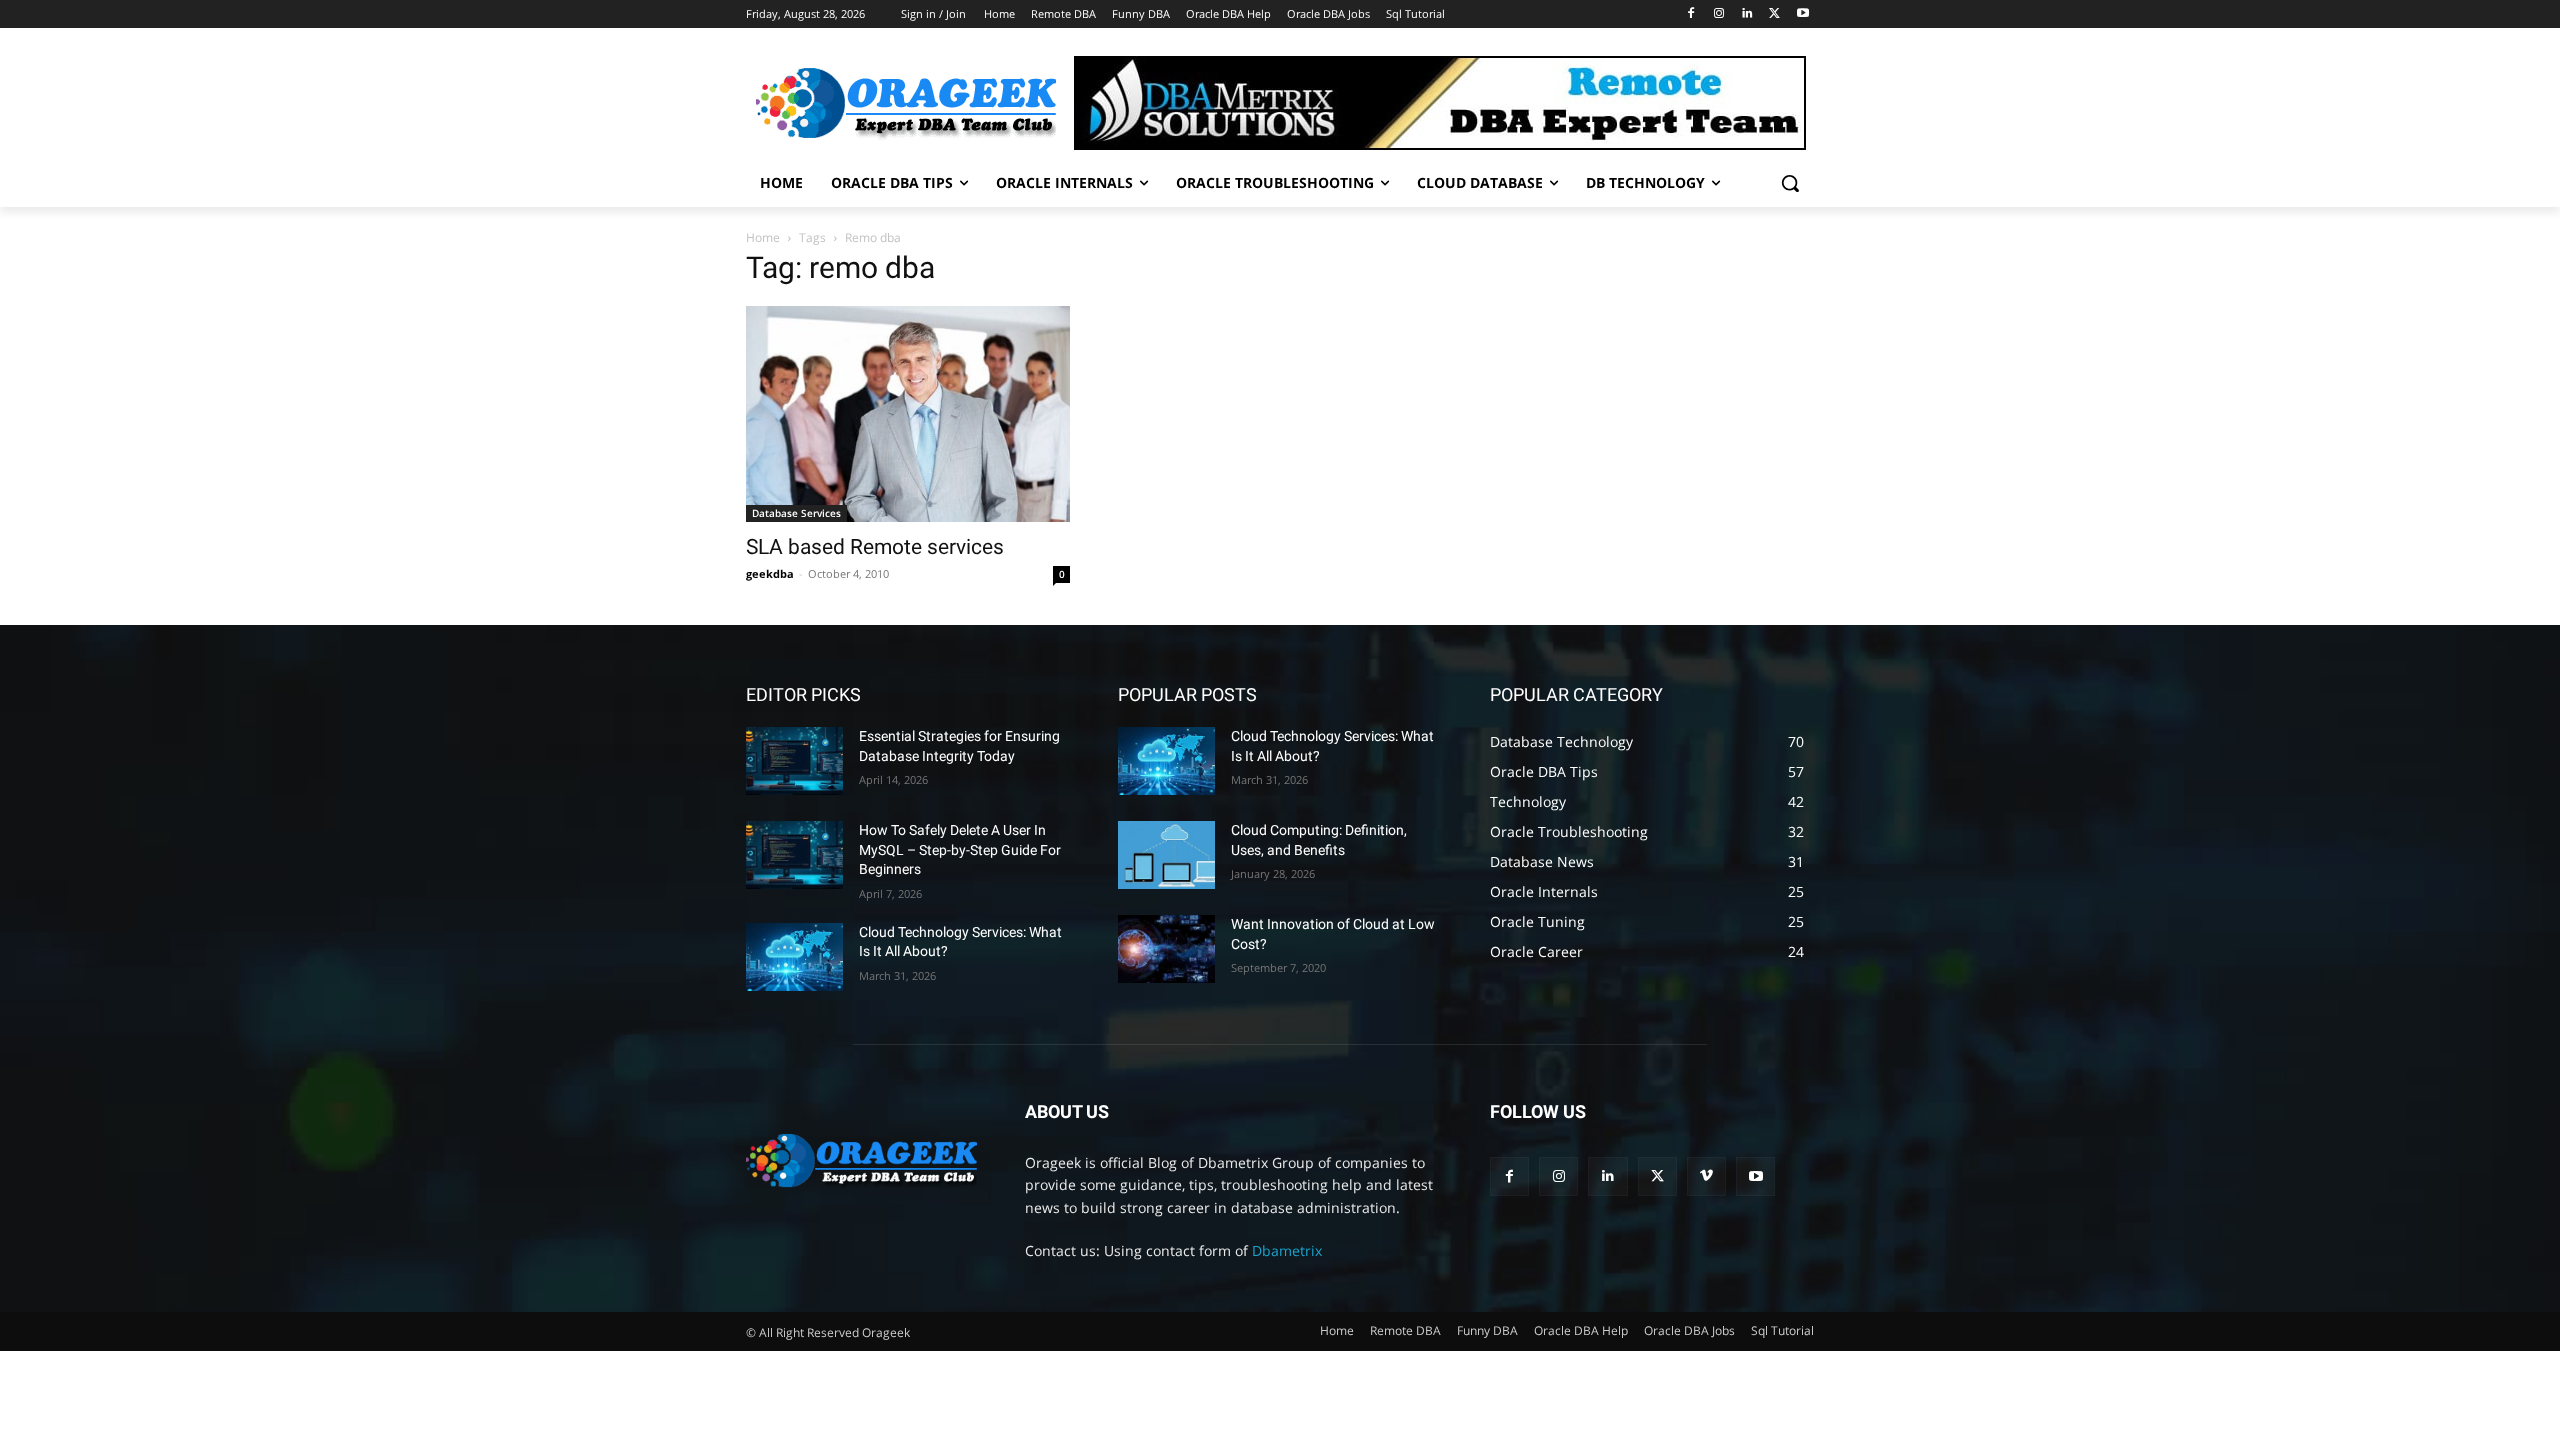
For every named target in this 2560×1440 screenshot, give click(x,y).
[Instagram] (1719, 14)
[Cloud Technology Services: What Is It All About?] (794, 957)
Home (763, 237)
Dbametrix (1287, 1250)
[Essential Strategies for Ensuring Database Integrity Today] (794, 761)
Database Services (796, 513)
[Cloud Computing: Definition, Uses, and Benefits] (1166, 855)
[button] (1790, 183)
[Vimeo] (1706, 1176)
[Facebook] (1691, 14)
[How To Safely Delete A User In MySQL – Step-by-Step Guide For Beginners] (794, 855)
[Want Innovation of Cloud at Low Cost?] (1166, 949)
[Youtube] (1802, 14)
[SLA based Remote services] (908, 414)
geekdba (770, 573)
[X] (1774, 14)
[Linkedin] (1747, 14)
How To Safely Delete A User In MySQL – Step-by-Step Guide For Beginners (960, 849)
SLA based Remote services (875, 547)
